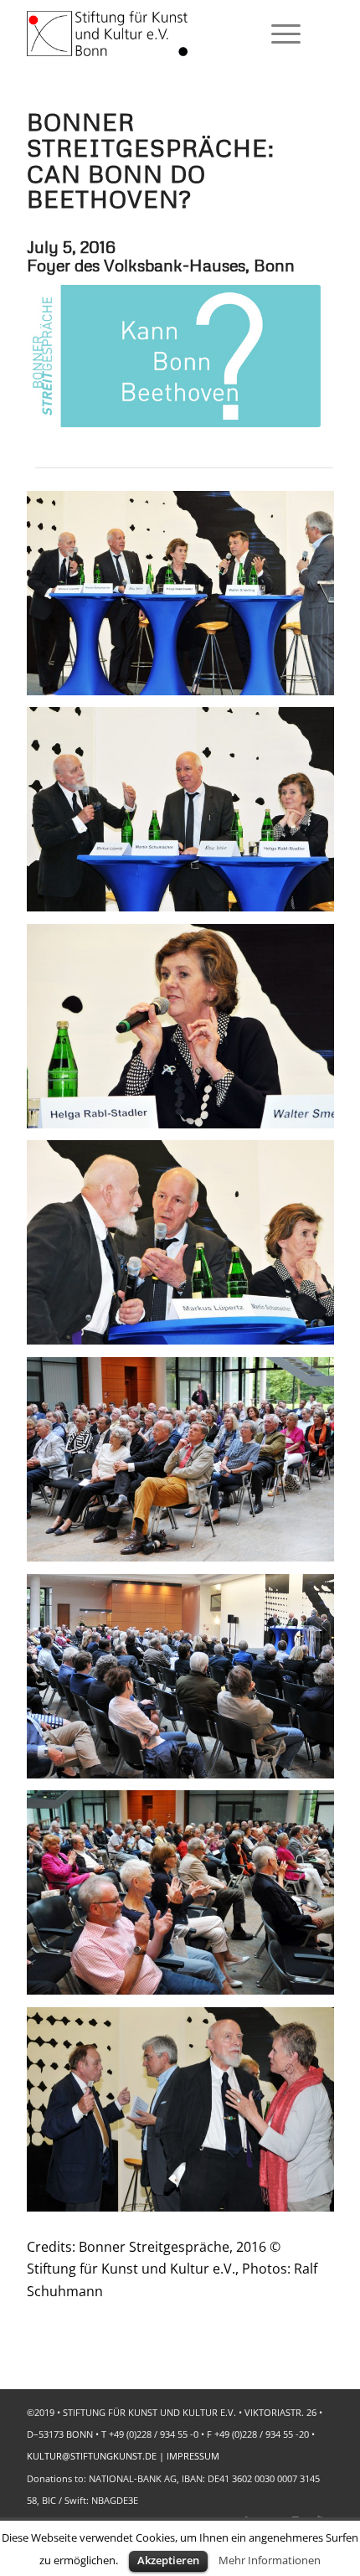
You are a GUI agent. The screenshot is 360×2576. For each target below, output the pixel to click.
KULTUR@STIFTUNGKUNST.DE (92, 2456)
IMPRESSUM (193, 2456)
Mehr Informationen (270, 2560)
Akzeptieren (168, 2560)
